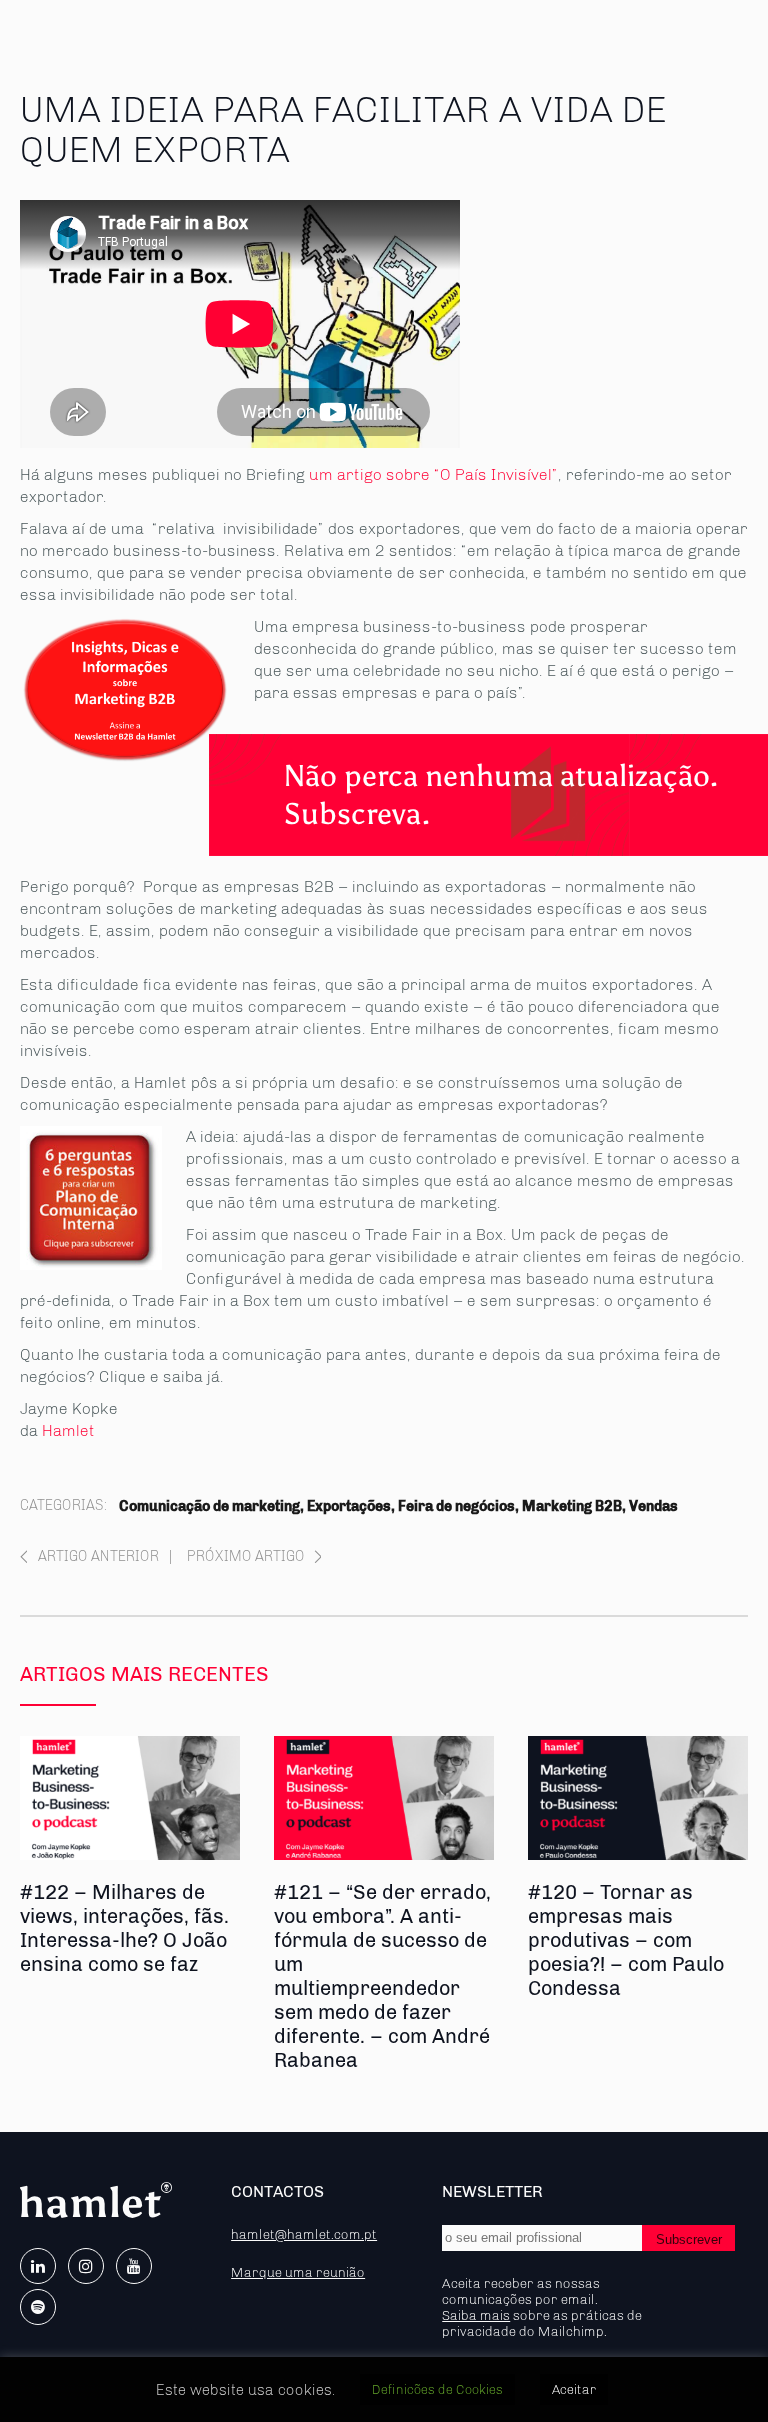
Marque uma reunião (298, 2272)
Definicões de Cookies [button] (437, 2389)
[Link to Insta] (86, 2266)
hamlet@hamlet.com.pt (304, 2234)
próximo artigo (246, 1556)
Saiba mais (476, 2315)
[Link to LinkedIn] (38, 2266)
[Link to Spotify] (38, 2307)
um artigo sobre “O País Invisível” (433, 474)
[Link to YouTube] (134, 2266)
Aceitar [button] (574, 2389)
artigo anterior (98, 1556)
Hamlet (68, 1430)
